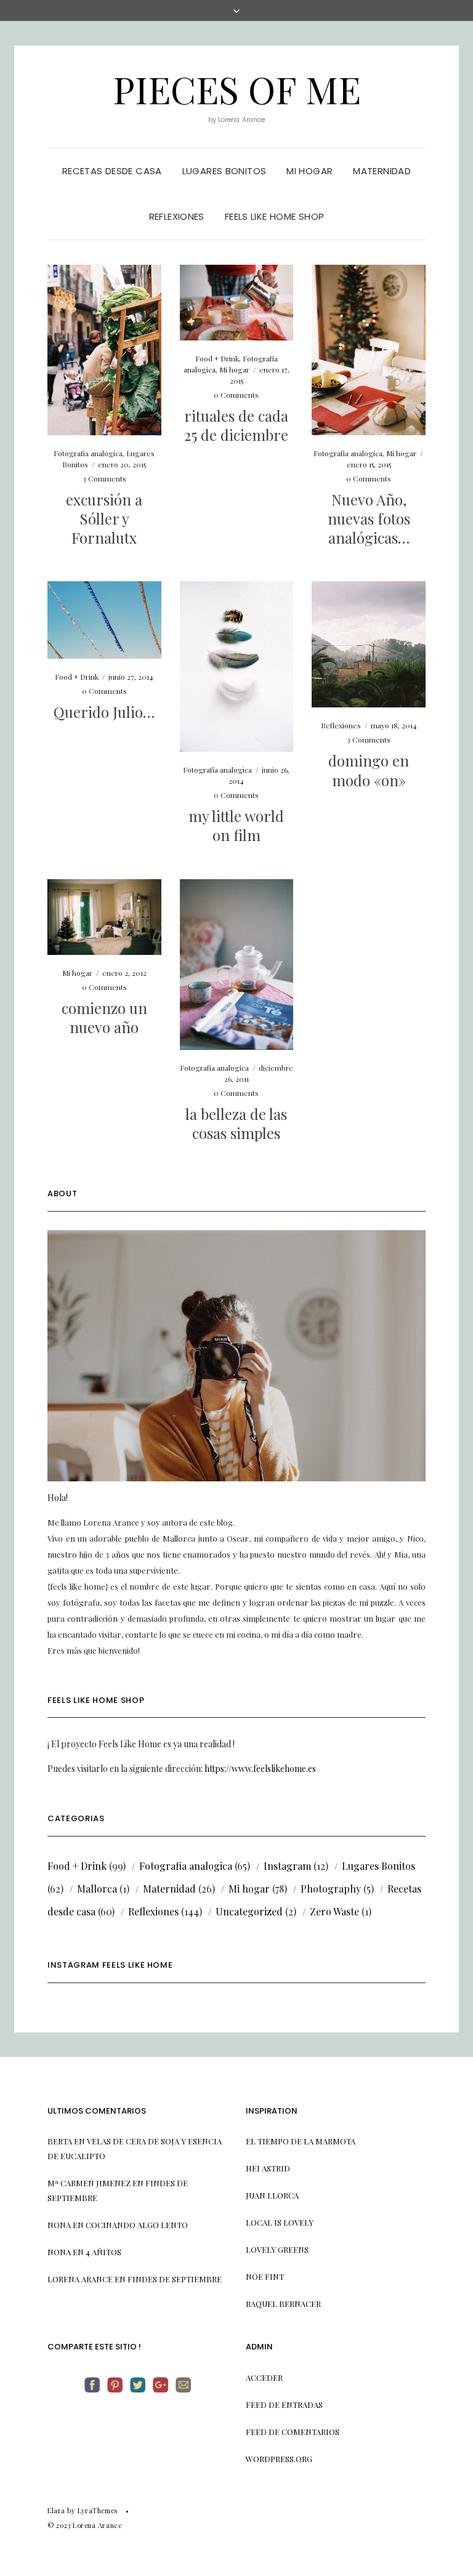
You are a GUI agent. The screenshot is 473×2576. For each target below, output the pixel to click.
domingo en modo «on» (369, 770)
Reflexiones (177, 216)
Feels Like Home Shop (275, 216)
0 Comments (236, 395)
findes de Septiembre (175, 2279)
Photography (331, 1889)
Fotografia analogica (88, 453)
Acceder (264, 2377)
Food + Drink (217, 358)
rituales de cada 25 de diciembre (236, 425)
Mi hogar (309, 171)
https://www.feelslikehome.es (260, 1769)
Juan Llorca (272, 2195)
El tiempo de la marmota (301, 2141)
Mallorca (97, 1889)
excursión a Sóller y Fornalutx (104, 518)
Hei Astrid (268, 2168)
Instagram (287, 1866)
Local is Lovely (280, 2222)
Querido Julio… (104, 712)
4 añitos (103, 2252)
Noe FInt (265, 2276)
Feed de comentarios (293, 2432)
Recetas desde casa (112, 171)
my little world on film (236, 825)
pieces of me (237, 89)
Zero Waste (334, 1911)
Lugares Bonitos (378, 1866)
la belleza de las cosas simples (236, 1123)
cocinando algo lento (137, 2225)
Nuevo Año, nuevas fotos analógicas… (369, 518)
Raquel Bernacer (283, 2304)
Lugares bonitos (224, 171)
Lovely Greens (277, 2249)
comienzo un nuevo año (104, 1017)
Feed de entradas (284, 2405)
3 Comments (104, 478)
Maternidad (382, 171)
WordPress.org (279, 2459)
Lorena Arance (80, 2279)
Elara (56, 2510)
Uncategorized (249, 1911)
